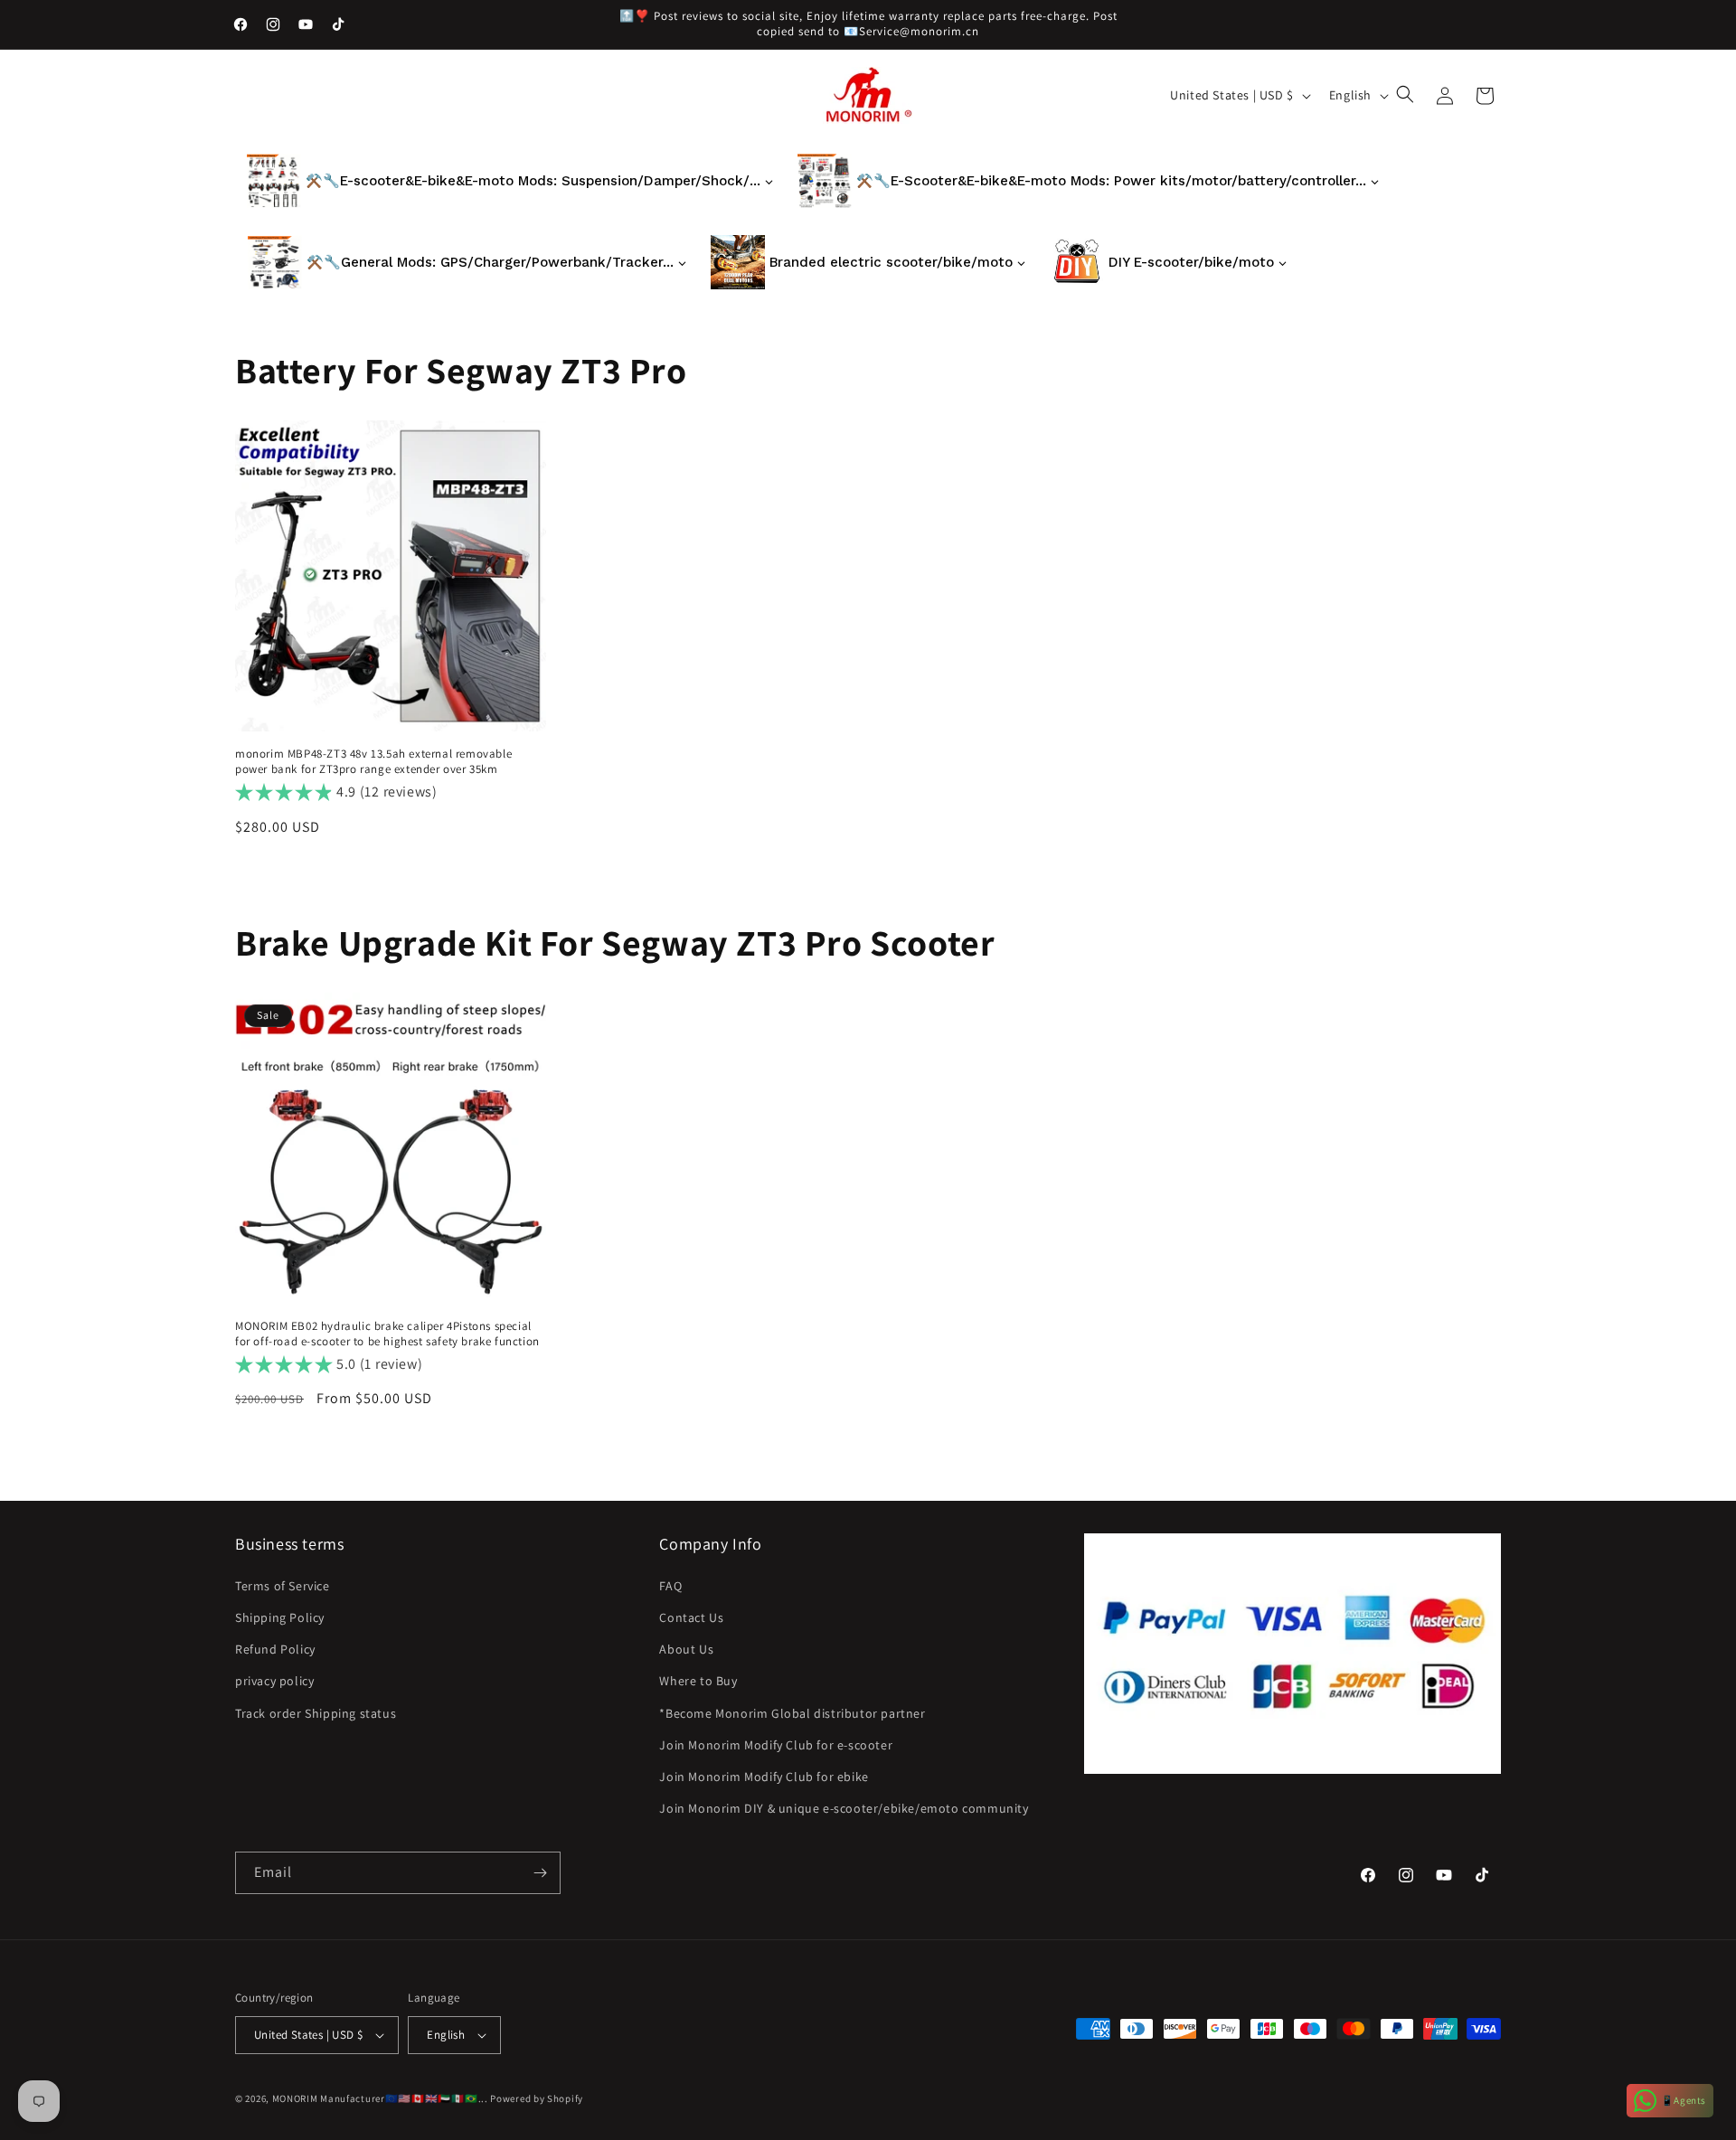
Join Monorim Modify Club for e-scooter (776, 1745)
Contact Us (691, 1617)
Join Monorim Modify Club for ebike (764, 1777)
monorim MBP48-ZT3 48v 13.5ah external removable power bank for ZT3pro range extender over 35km (373, 762)
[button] (1407, 96)
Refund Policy (275, 1649)
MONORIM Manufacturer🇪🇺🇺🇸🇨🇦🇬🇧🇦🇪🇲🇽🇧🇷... (380, 2098)
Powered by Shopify (537, 2098)
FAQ (670, 1586)
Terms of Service (283, 1586)
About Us (686, 1649)
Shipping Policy (280, 1617)
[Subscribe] (540, 1873)
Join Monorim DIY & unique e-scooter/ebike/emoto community (844, 1808)
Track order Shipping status (316, 1713)
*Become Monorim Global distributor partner (792, 1713)
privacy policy (274, 1681)
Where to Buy (698, 1681)
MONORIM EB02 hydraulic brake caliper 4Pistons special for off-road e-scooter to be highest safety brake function (387, 1334)
